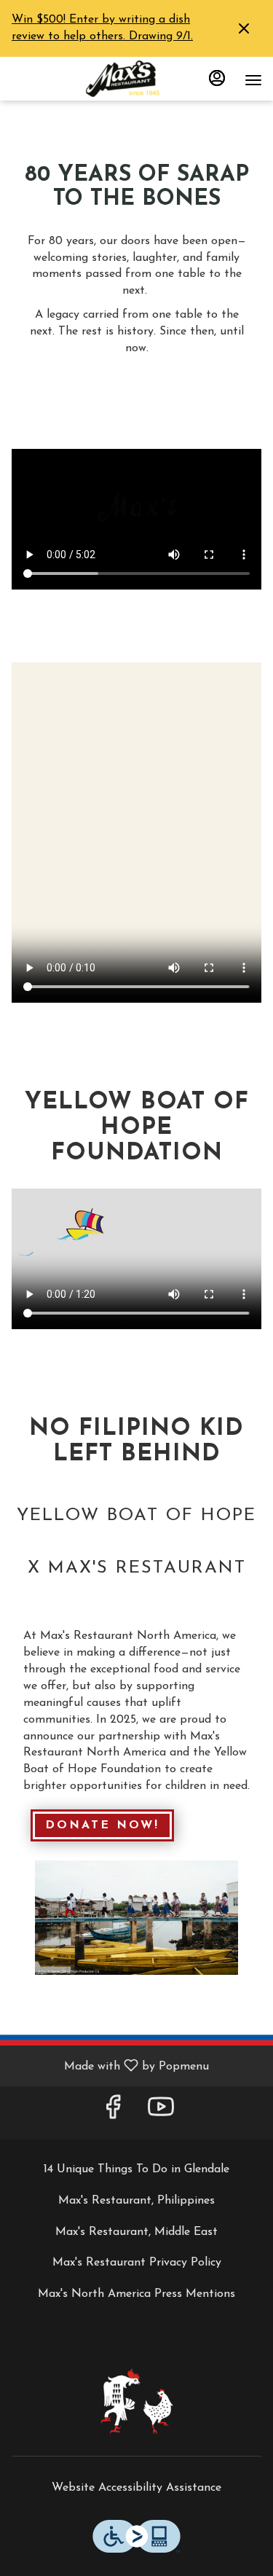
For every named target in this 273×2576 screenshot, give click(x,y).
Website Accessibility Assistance (136, 2488)
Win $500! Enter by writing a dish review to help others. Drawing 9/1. (102, 28)
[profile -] (217, 78)
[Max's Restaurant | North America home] (137, 79)
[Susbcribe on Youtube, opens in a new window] (161, 2113)
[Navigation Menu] (253, 80)
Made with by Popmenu (110, 2066)
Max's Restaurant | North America (136, 2401)
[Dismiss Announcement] (244, 28)
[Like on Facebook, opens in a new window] (113, 2113)
